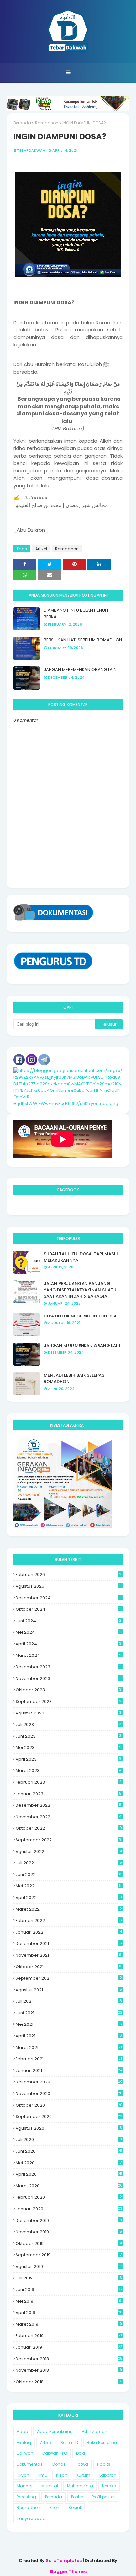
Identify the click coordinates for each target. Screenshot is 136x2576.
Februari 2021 (69, 2059)
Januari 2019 (69, 2347)
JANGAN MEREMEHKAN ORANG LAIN (80, 670)
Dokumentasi (30, 2464)
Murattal (50, 2486)
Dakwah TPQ (55, 2453)
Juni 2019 (69, 2290)
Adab (22, 2432)
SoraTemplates (64, 2560)
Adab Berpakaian (55, 2432)
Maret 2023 (68, 1771)
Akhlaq (24, 2442)
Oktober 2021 (68, 1967)
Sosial (75, 2508)
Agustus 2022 (69, 1851)
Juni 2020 (69, 2151)
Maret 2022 (69, 1909)
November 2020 (69, 2094)
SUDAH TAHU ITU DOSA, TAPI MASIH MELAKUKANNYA (81, 1257)
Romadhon (47, 123)
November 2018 (69, 2370)
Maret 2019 (69, 2324)
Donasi (60, 2464)
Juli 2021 (69, 2001)
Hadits (104, 2464)
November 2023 (68, 1678)
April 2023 (68, 1759)
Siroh (54, 2508)
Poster (77, 2497)
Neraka (109, 2486)
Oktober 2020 (69, 2105)
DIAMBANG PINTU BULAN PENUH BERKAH (76, 614)
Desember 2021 (69, 1944)
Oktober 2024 (68, 1609)
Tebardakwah (31, 150)
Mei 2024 (68, 1632)
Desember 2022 (68, 1805)
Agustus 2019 (69, 2266)
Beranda (22, 123)
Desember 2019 (69, 2220)
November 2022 (68, 1817)
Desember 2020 (69, 2082)
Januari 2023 (68, 1794)
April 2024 (68, 1644)
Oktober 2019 (69, 2243)
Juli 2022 (69, 1863)
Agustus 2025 (68, 1586)
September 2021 (69, 1978)
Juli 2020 (69, 2140)
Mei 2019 (68, 2301)
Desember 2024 (68, 1598)
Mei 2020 (69, 2163)
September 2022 (68, 1840)
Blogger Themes (68, 2572)
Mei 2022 (68, 1886)
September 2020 (69, 2117)
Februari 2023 (68, 1782)
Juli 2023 (68, 1725)
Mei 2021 (69, 2024)
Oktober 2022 (69, 1828)
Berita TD (69, 2442)
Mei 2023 (68, 1748)
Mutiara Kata (80, 2486)
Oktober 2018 (68, 2382)
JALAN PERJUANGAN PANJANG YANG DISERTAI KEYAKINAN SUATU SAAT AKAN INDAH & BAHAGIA (80, 1290)
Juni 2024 (68, 1621)
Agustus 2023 (68, 1713)
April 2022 (69, 1897)
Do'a (80, 2453)
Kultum (83, 2475)
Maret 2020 (69, 2186)
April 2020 (69, 2174)
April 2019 (69, 2313)
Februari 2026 (68, 1575)
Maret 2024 (68, 1655)
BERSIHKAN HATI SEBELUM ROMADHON (83, 640)
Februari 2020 (69, 2197)
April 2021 (69, 2036)
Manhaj (25, 2486)
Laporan (108, 2475)
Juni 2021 (69, 2013)
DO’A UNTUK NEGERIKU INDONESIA (80, 1316)
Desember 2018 (69, 2359)
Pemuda (53, 2497)
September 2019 (69, 2255)
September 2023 (68, 1701)
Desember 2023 (68, 1667)
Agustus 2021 (69, 1990)
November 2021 (68, 1955)
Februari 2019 (69, 2336)
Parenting (26, 2497)
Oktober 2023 (68, 1690)
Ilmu (43, 2475)
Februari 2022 (69, 1921)
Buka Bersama (102, 2442)
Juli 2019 (69, 2278)
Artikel (41, 549)
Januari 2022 (69, 1932)
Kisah (62, 2475)
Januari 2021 (69, 2070)
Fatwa (82, 2464)
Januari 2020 (69, 2209)
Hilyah (23, 2475)
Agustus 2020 (69, 2128)
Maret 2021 (69, 2047)
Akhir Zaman (94, 2432)
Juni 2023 (68, 1736)
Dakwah (25, 2453)
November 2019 (69, 2232)
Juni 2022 (68, 1874)
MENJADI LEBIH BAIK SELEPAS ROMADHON (74, 1379)
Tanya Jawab (31, 2519)
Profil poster (103, 2497)
